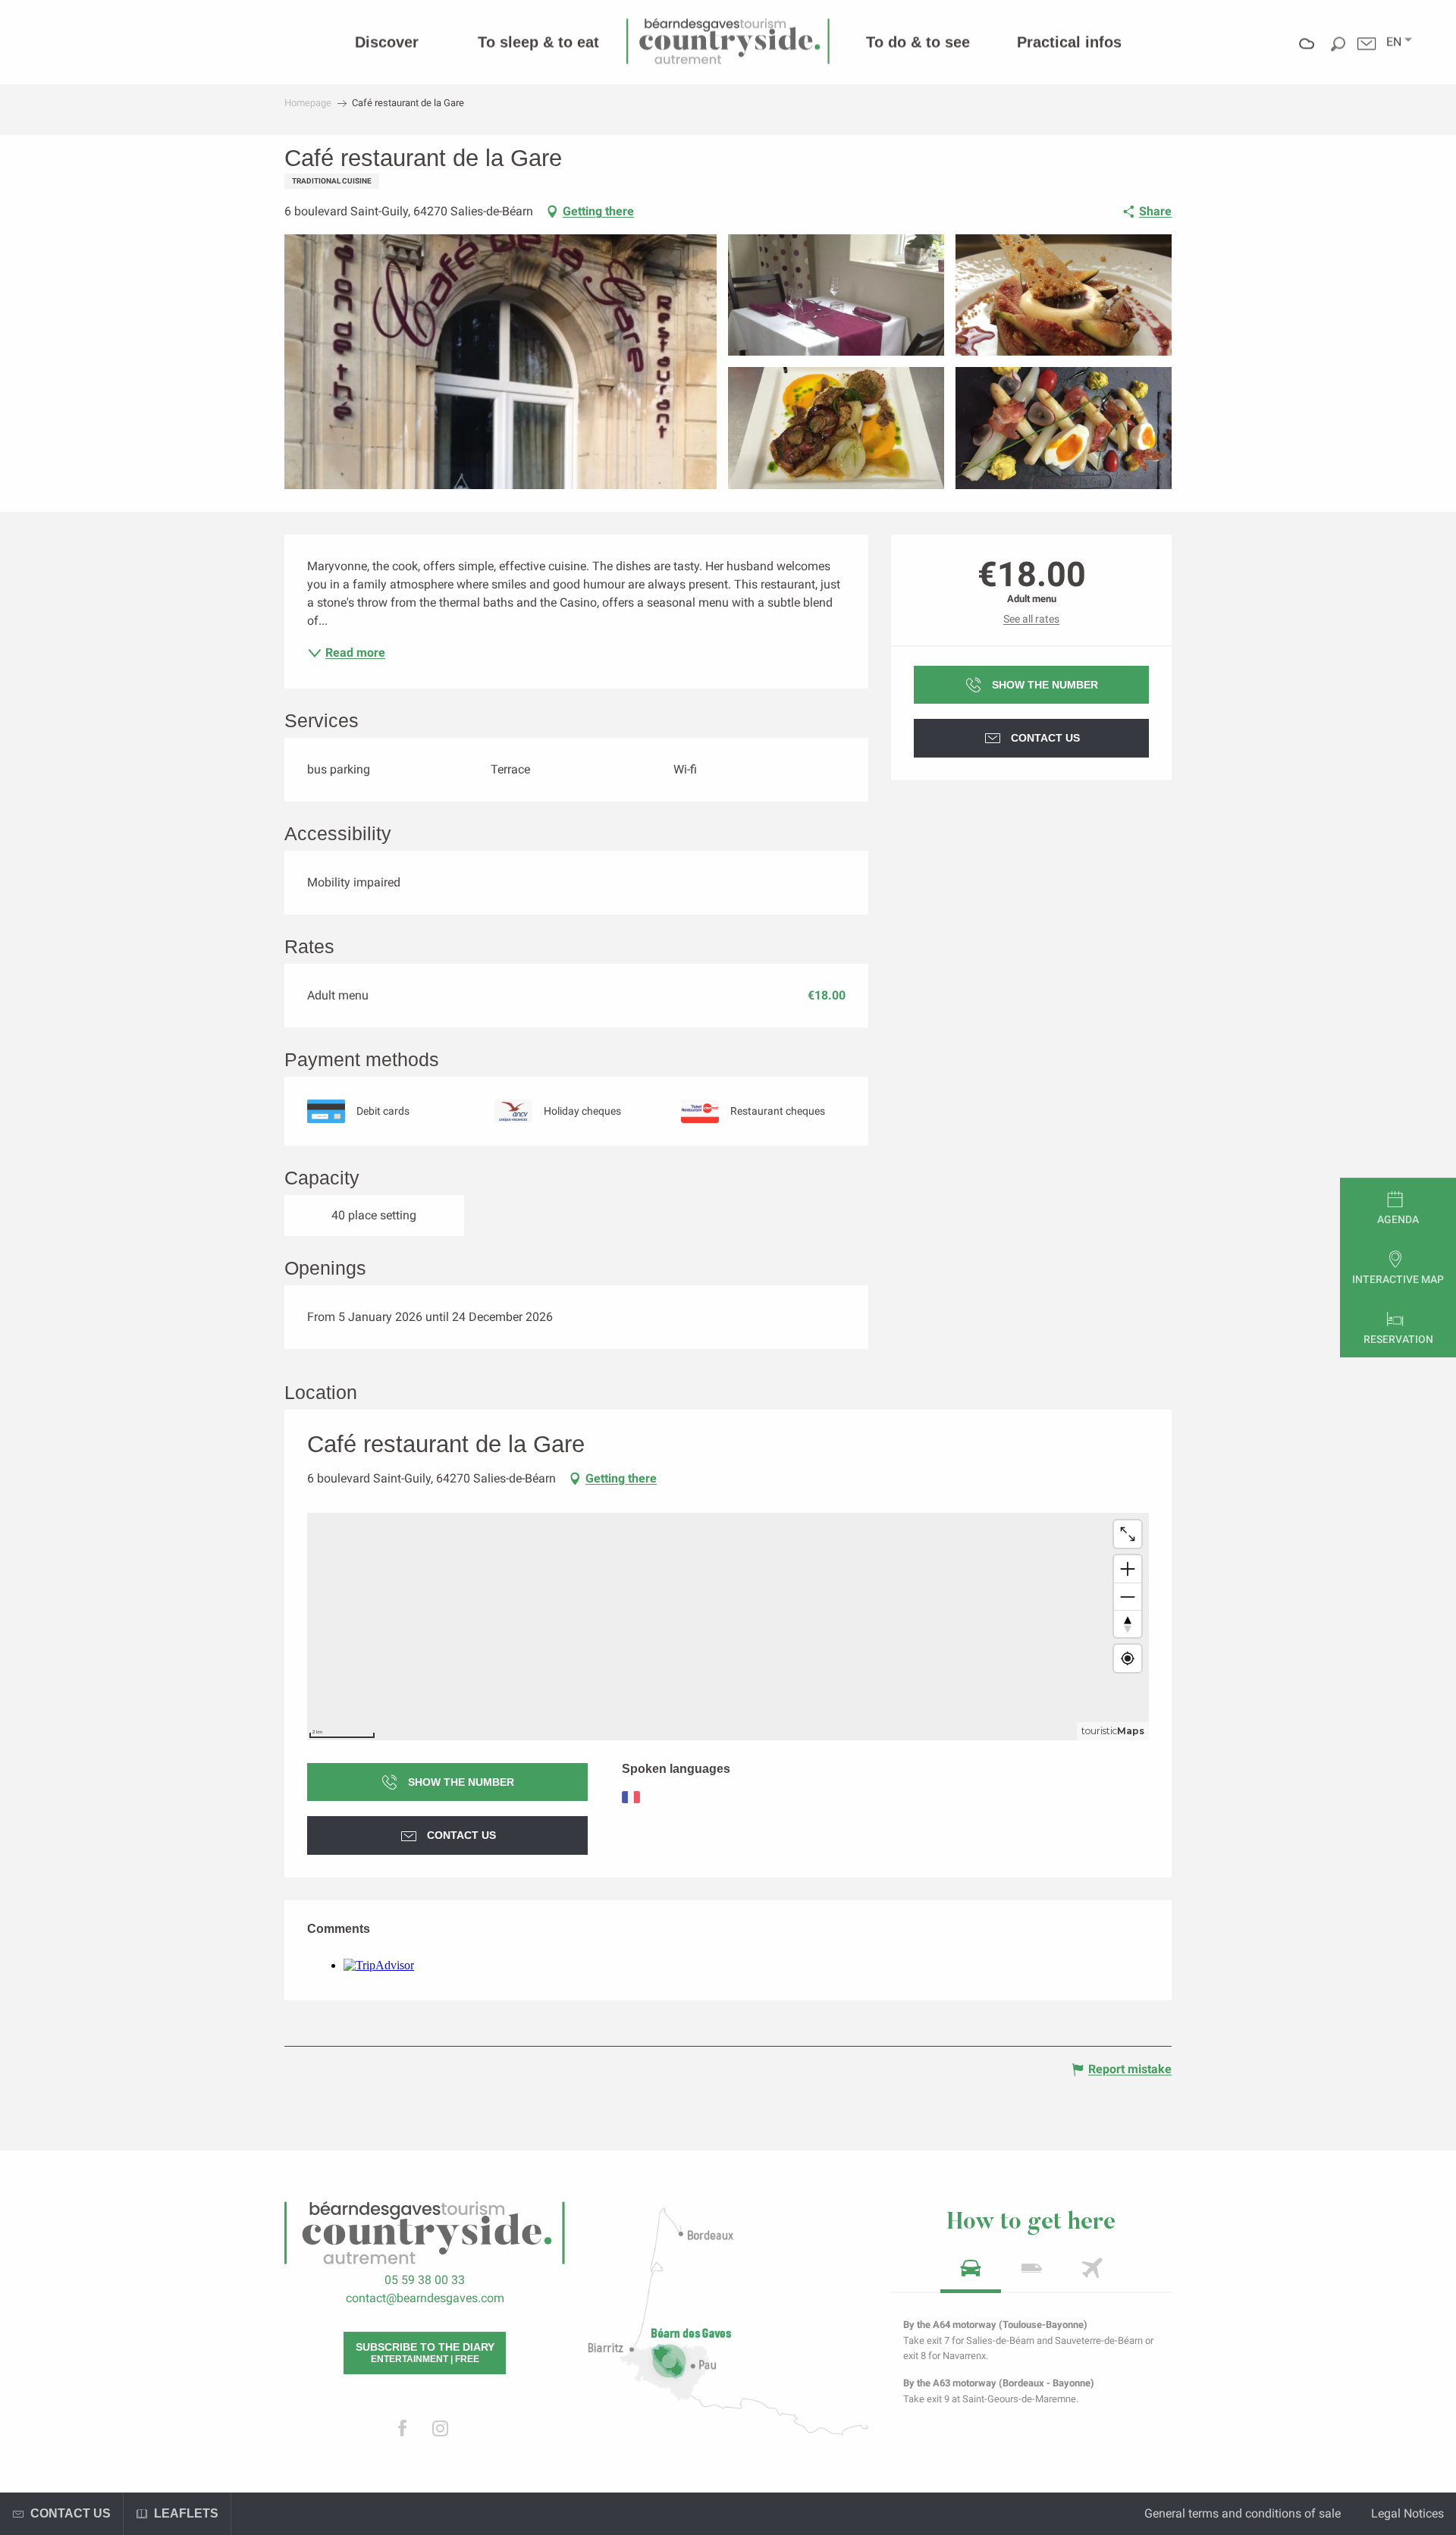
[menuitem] (387, 42)
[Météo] (1307, 54)
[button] (1394, 42)
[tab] (971, 2273)
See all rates (1031, 619)
